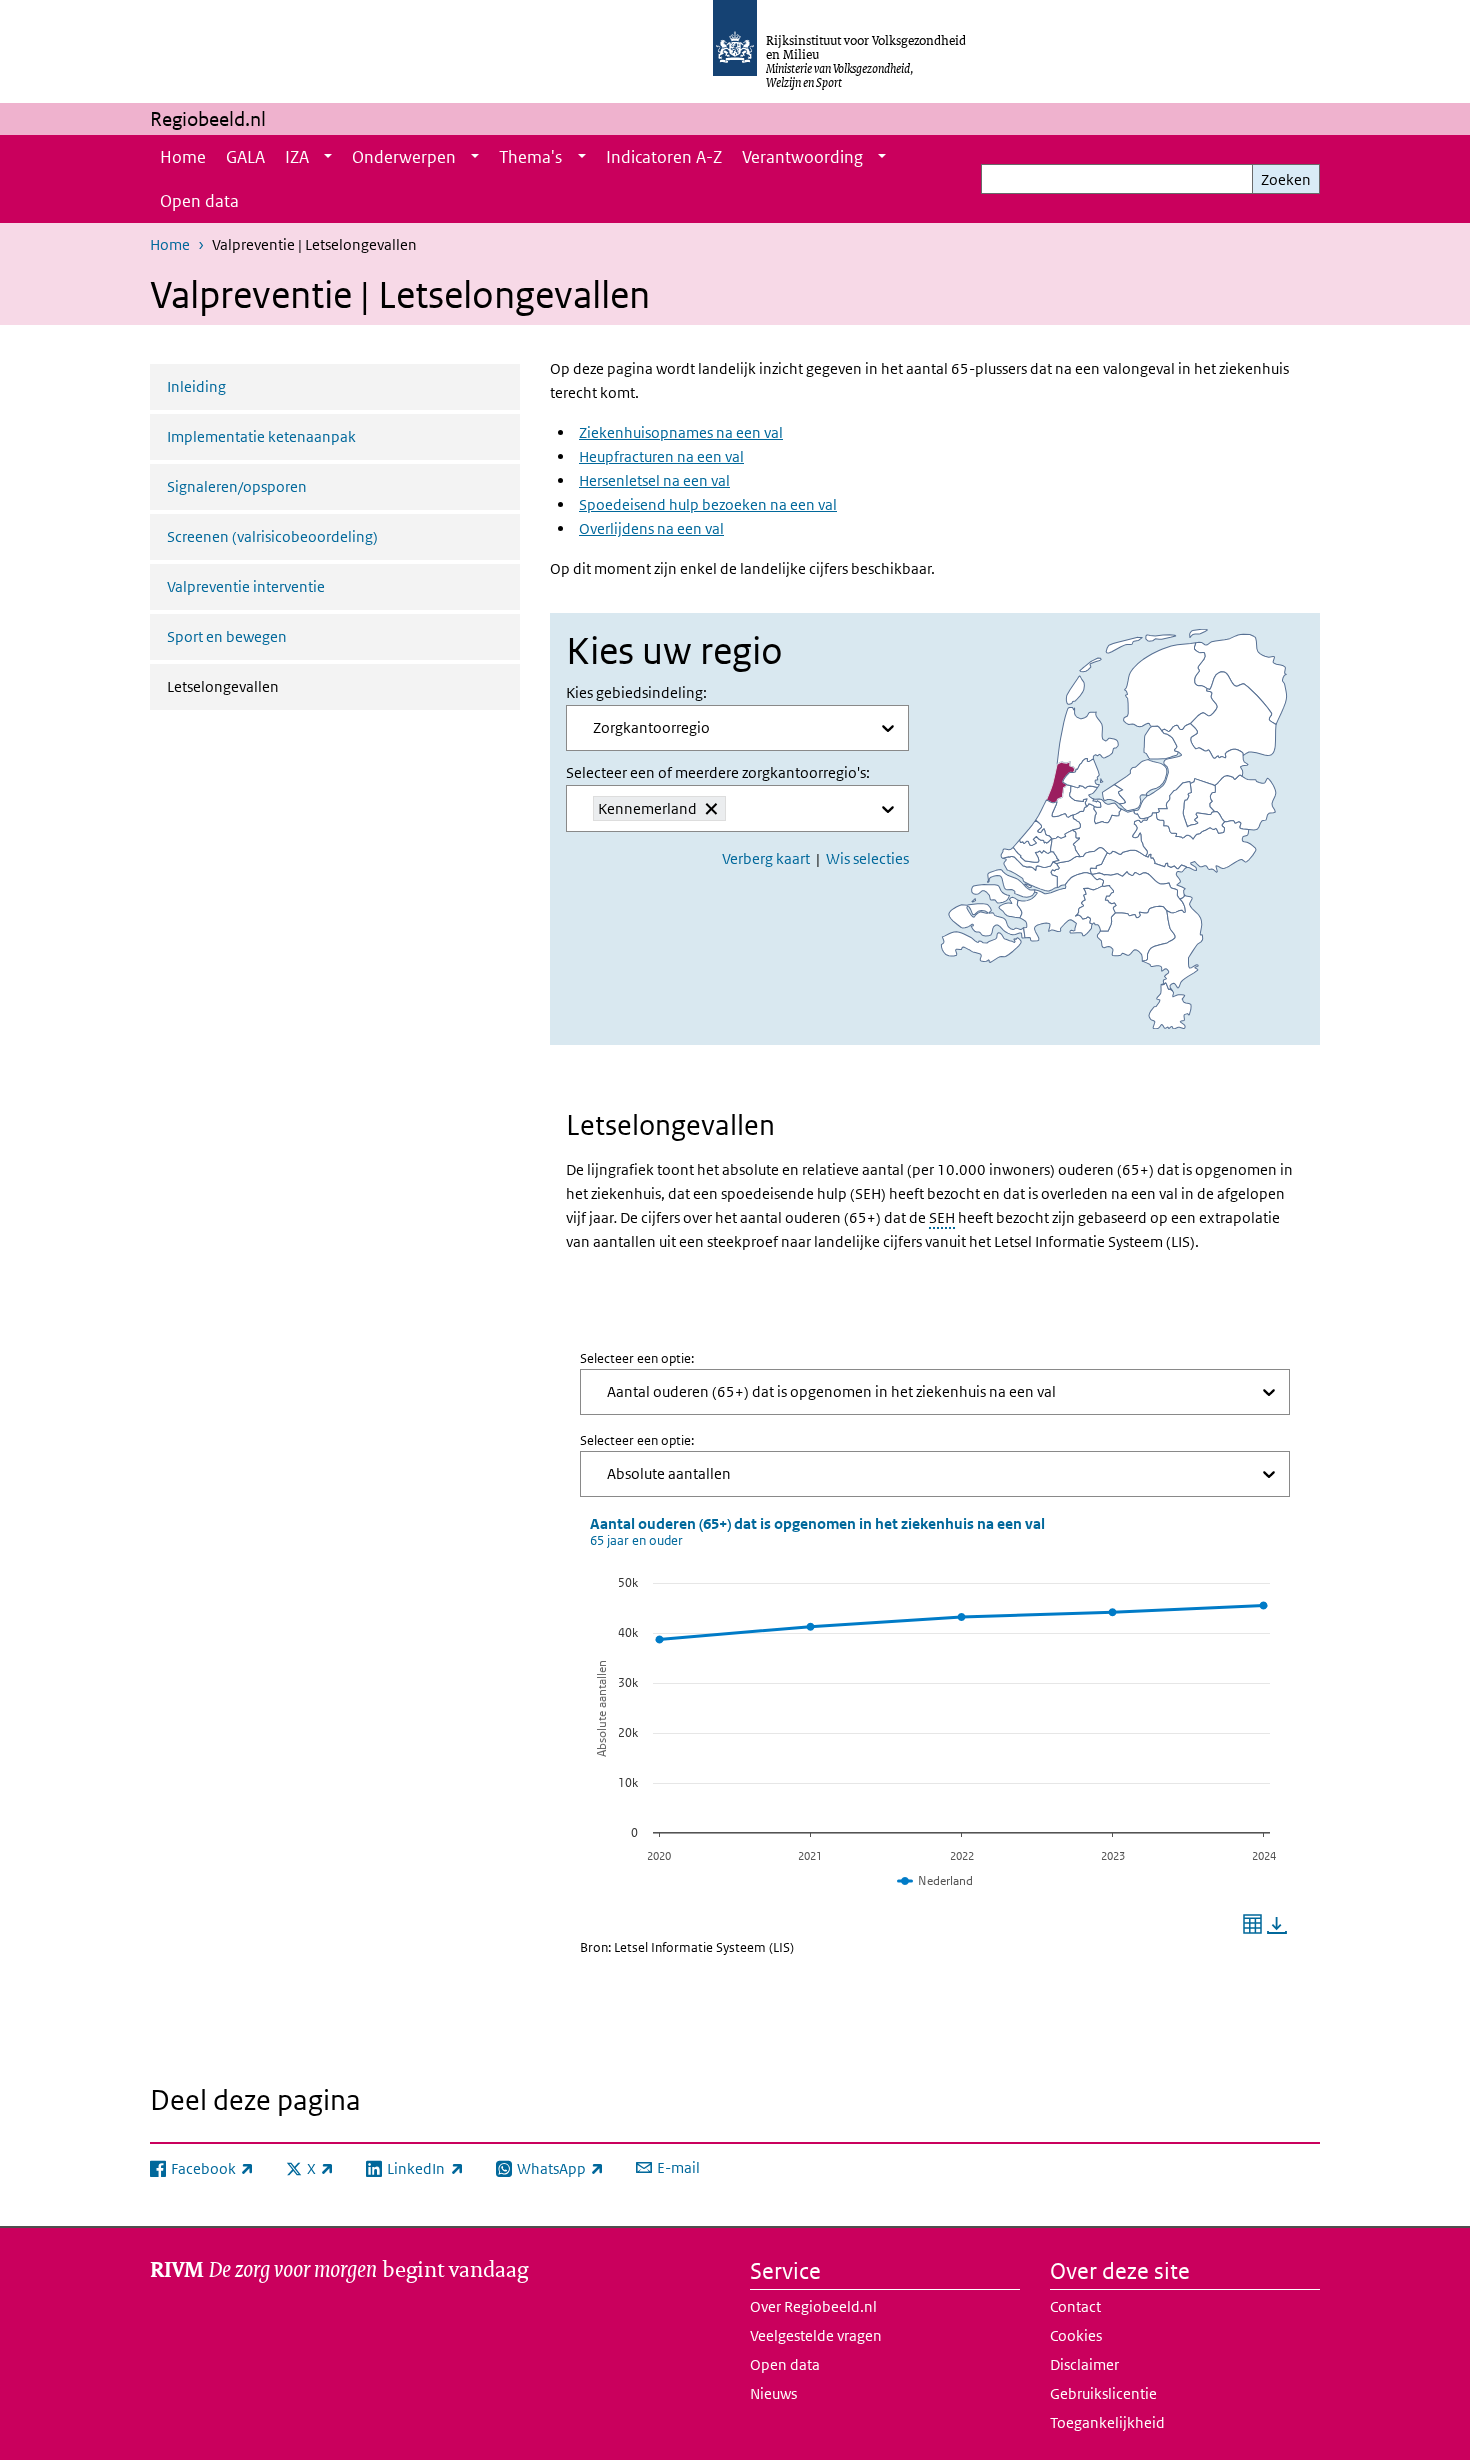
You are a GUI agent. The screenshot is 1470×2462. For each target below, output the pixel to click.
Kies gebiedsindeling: (636, 692)
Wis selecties (867, 858)
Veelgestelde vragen (816, 2335)
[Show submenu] (328, 157)
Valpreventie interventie (246, 586)
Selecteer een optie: (637, 1358)
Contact (1075, 2306)
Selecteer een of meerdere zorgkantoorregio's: (718, 772)
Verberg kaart (766, 858)
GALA (245, 157)
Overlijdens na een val (651, 528)
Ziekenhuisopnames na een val (681, 432)
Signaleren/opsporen (237, 486)
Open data (199, 201)
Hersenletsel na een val (654, 480)
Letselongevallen (276, 686)
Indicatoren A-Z (664, 157)
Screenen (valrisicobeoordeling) (272, 536)
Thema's (530, 157)
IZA (297, 157)
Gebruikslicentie (1103, 2393)
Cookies (1076, 2335)
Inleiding (196, 386)
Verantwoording (802, 157)
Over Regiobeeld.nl (813, 2306)
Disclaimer (1084, 2364)
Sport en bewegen (227, 636)
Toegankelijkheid (1107, 2422)
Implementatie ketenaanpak (261, 436)
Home (183, 157)
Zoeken (1286, 179)
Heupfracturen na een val (661, 456)
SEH (942, 1217)
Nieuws (773, 2393)
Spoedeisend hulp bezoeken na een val (708, 504)
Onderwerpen (404, 157)
